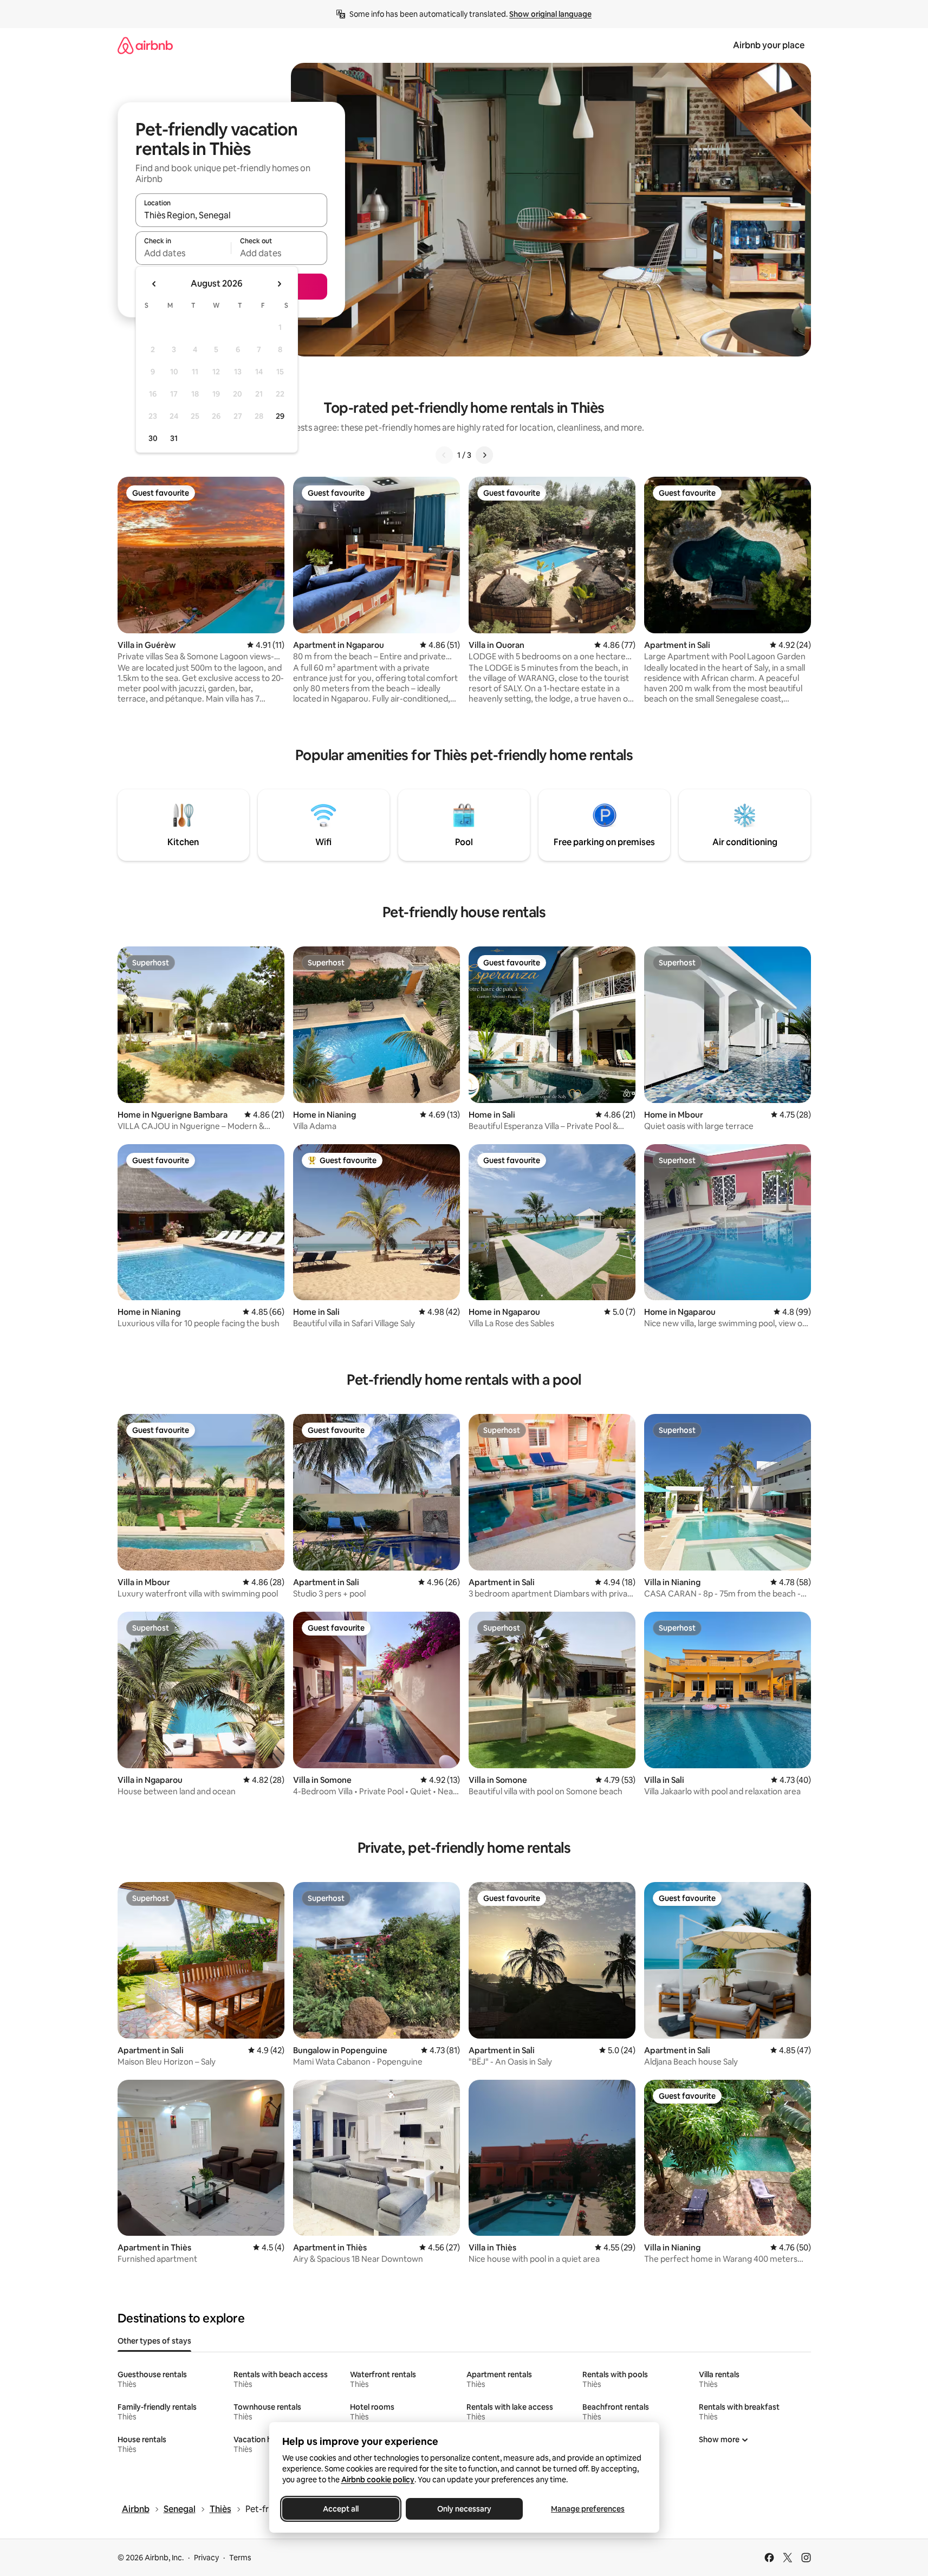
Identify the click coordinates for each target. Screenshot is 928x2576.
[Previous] (444, 455)
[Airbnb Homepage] (145, 45)
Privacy (206, 2558)
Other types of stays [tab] (154, 2341)
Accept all (341, 2509)
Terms (240, 2558)
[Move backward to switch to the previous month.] (154, 284)
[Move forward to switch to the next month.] (279, 284)
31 (174, 438)
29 (280, 416)
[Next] (484, 455)
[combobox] (231, 215)
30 (153, 438)
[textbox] (183, 253)
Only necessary (464, 2509)
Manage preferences (588, 2509)
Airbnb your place (769, 45)
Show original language (550, 14)
